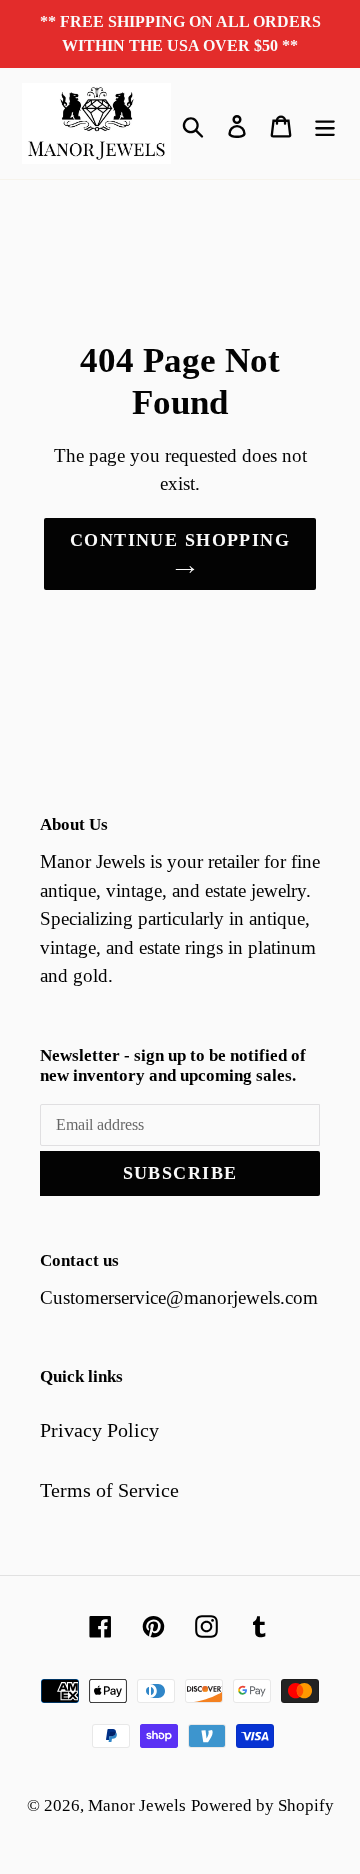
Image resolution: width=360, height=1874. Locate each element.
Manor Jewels (137, 1805)
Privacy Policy (99, 1430)
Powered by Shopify (262, 1805)
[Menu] (325, 124)
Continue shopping (180, 540)
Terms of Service (109, 1490)
